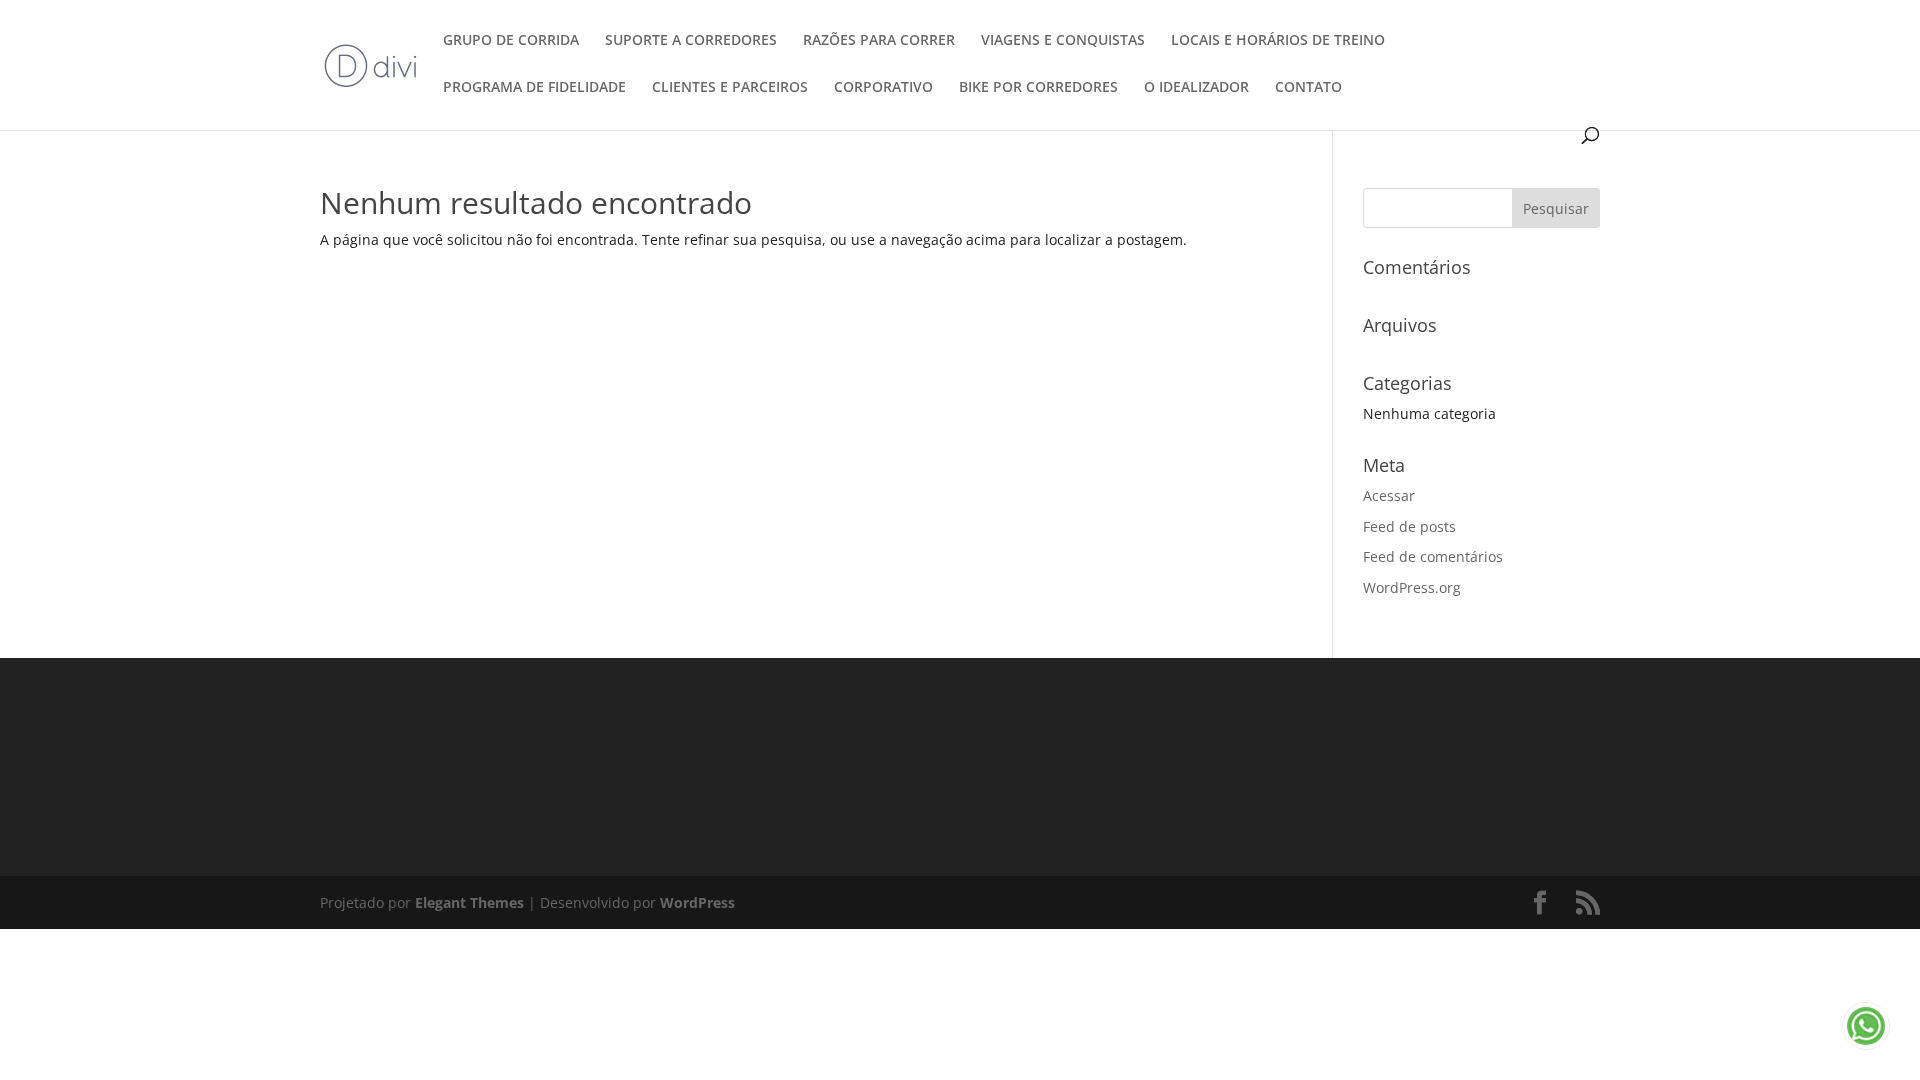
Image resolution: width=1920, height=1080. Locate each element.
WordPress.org (1412, 587)
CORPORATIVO (883, 88)
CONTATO (1308, 88)
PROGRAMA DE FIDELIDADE (534, 88)
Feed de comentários (1433, 556)
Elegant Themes (469, 902)
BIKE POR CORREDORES (1038, 88)
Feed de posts (1409, 526)
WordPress (697, 902)
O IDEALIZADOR (1196, 88)
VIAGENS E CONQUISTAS (1063, 41)
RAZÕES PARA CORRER (879, 41)
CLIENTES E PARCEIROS (730, 88)
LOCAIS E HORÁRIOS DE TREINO (1278, 41)
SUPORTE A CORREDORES (691, 41)
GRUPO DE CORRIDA (511, 41)
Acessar (1389, 495)
